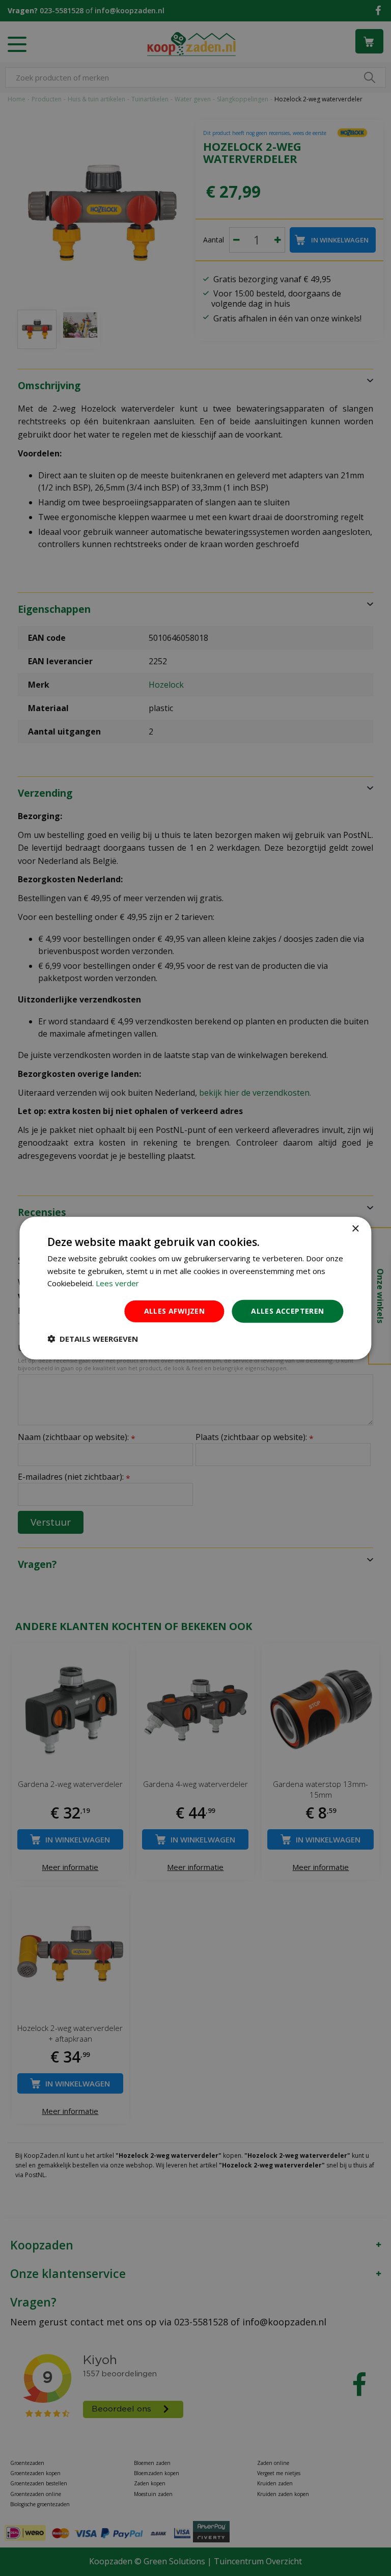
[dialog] (195, 1288)
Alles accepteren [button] (287, 1311)
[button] (93, 1339)
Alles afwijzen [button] (175, 1311)
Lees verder (117, 1283)
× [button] (355, 1228)
